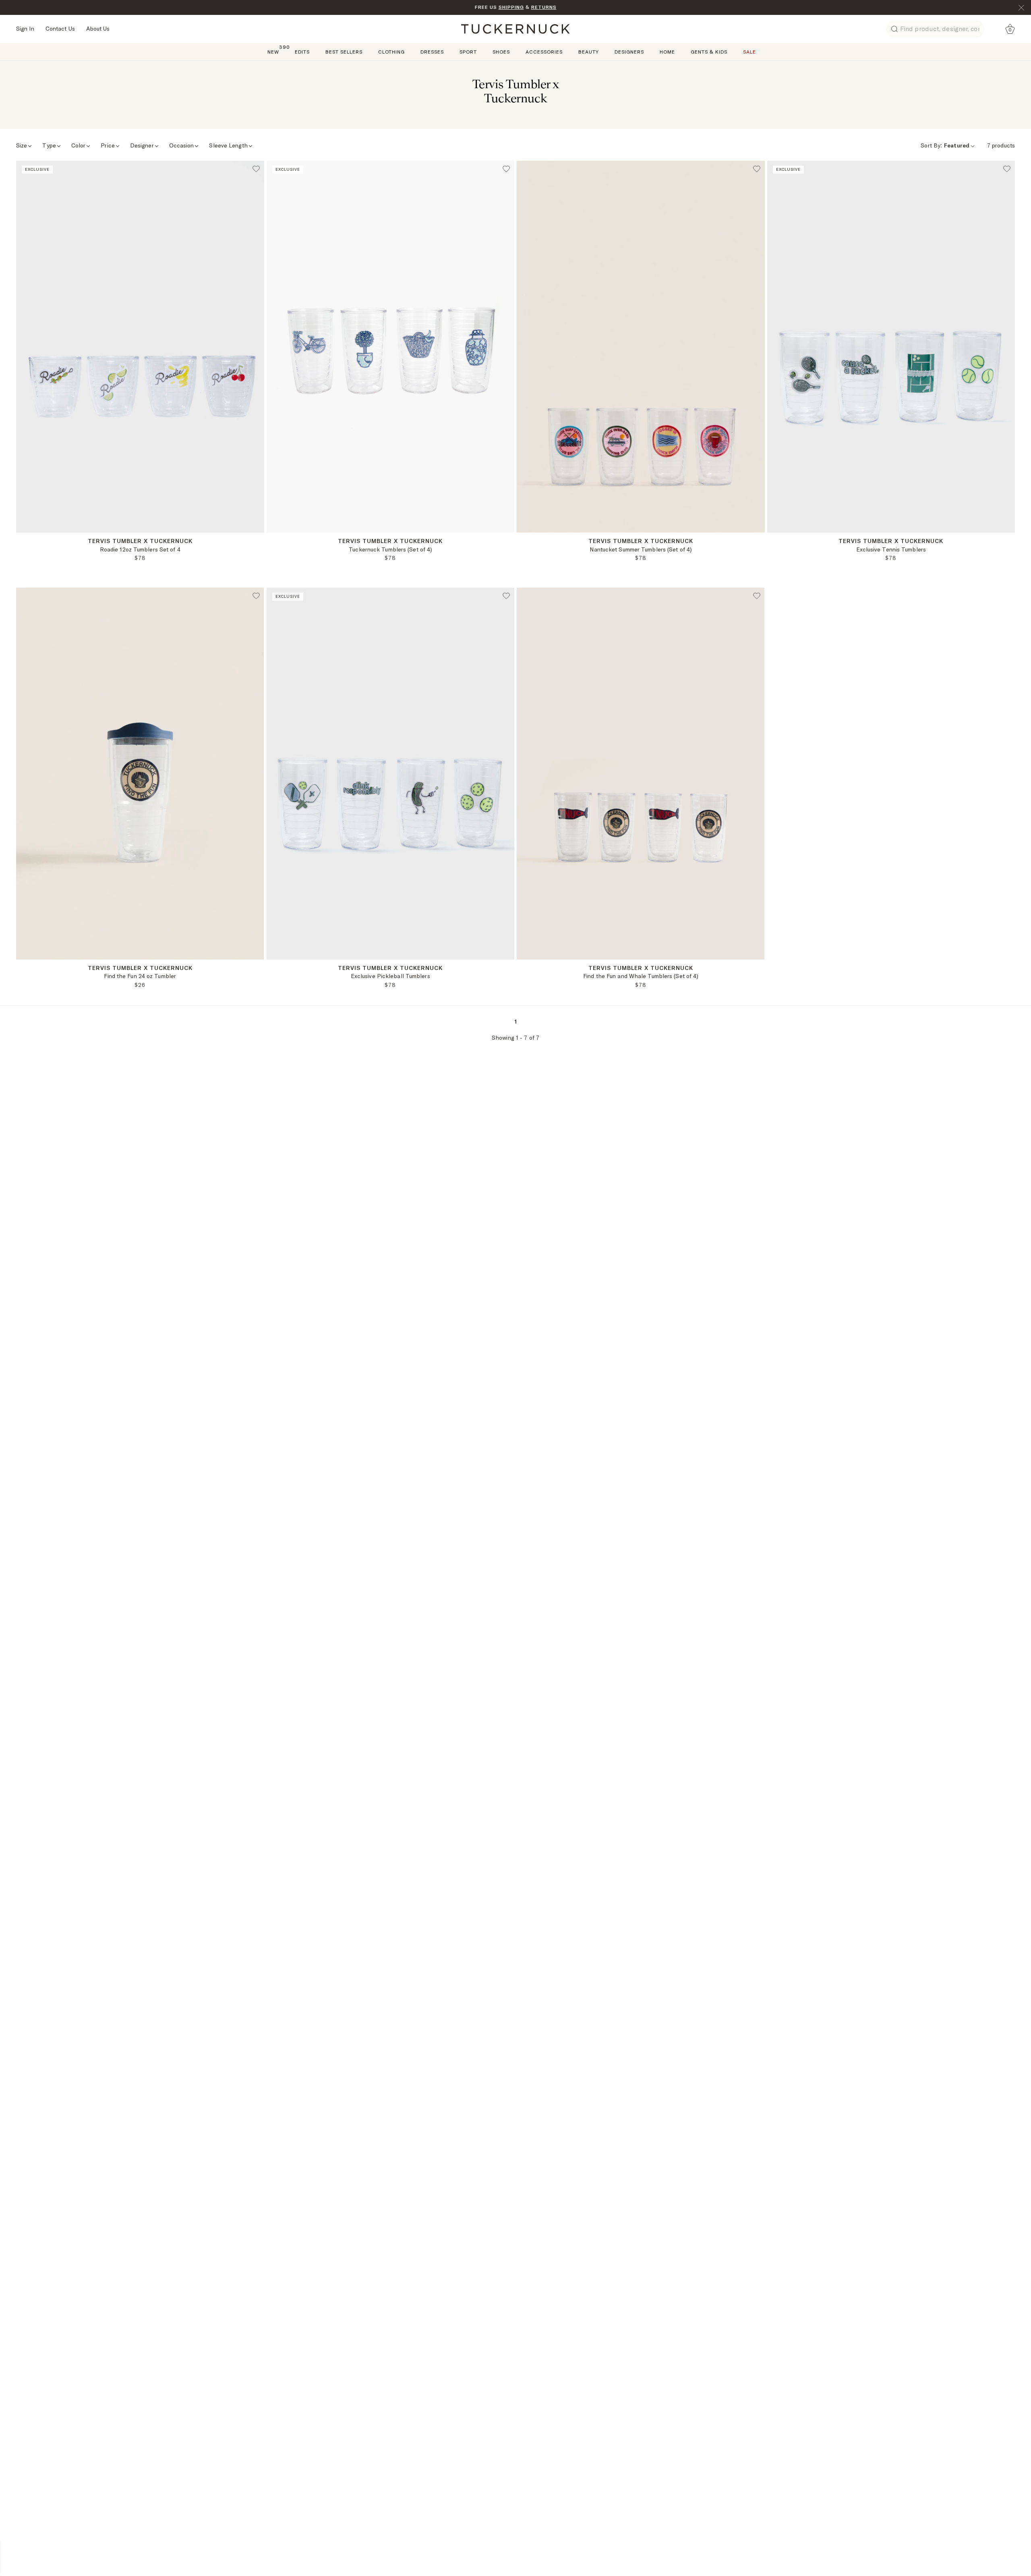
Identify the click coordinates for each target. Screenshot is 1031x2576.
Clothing (391, 52)
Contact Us (60, 29)
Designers (629, 52)
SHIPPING (511, 7)
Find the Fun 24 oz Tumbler (140, 976)
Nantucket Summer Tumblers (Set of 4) (641, 549)
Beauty (589, 52)
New (273, 51)
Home (667, 52)
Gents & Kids (709, 52)
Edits (302, 52)
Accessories (544, 52)
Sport (468, 52)
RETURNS (544, 7)
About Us (98, 29)
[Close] (1021, 8)
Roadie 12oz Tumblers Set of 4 (140, 549)
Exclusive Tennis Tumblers (891, 549)
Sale (749, 52)
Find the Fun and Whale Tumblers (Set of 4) (641, 976)
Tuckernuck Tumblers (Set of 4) (390, 549)
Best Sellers (344, 52)
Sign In (25, 29)
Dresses (432, 52)
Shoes (501, 52)
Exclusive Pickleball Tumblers (390, 976)
